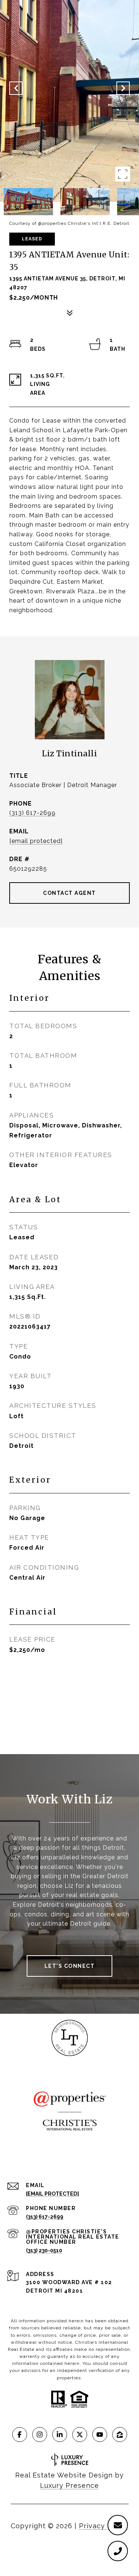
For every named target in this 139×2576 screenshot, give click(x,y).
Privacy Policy (104, 2526)
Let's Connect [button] (70, 1966)
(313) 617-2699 (32, 813)
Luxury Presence (69, 2485)
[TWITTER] (80, 2435)
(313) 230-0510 (44, 2250)
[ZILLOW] (120, 2435)
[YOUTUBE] (100, 2435)
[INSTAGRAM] (40, 2435)
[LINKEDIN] (60, 2435)
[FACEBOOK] (20, 2435)
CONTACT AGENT (69, 893)
